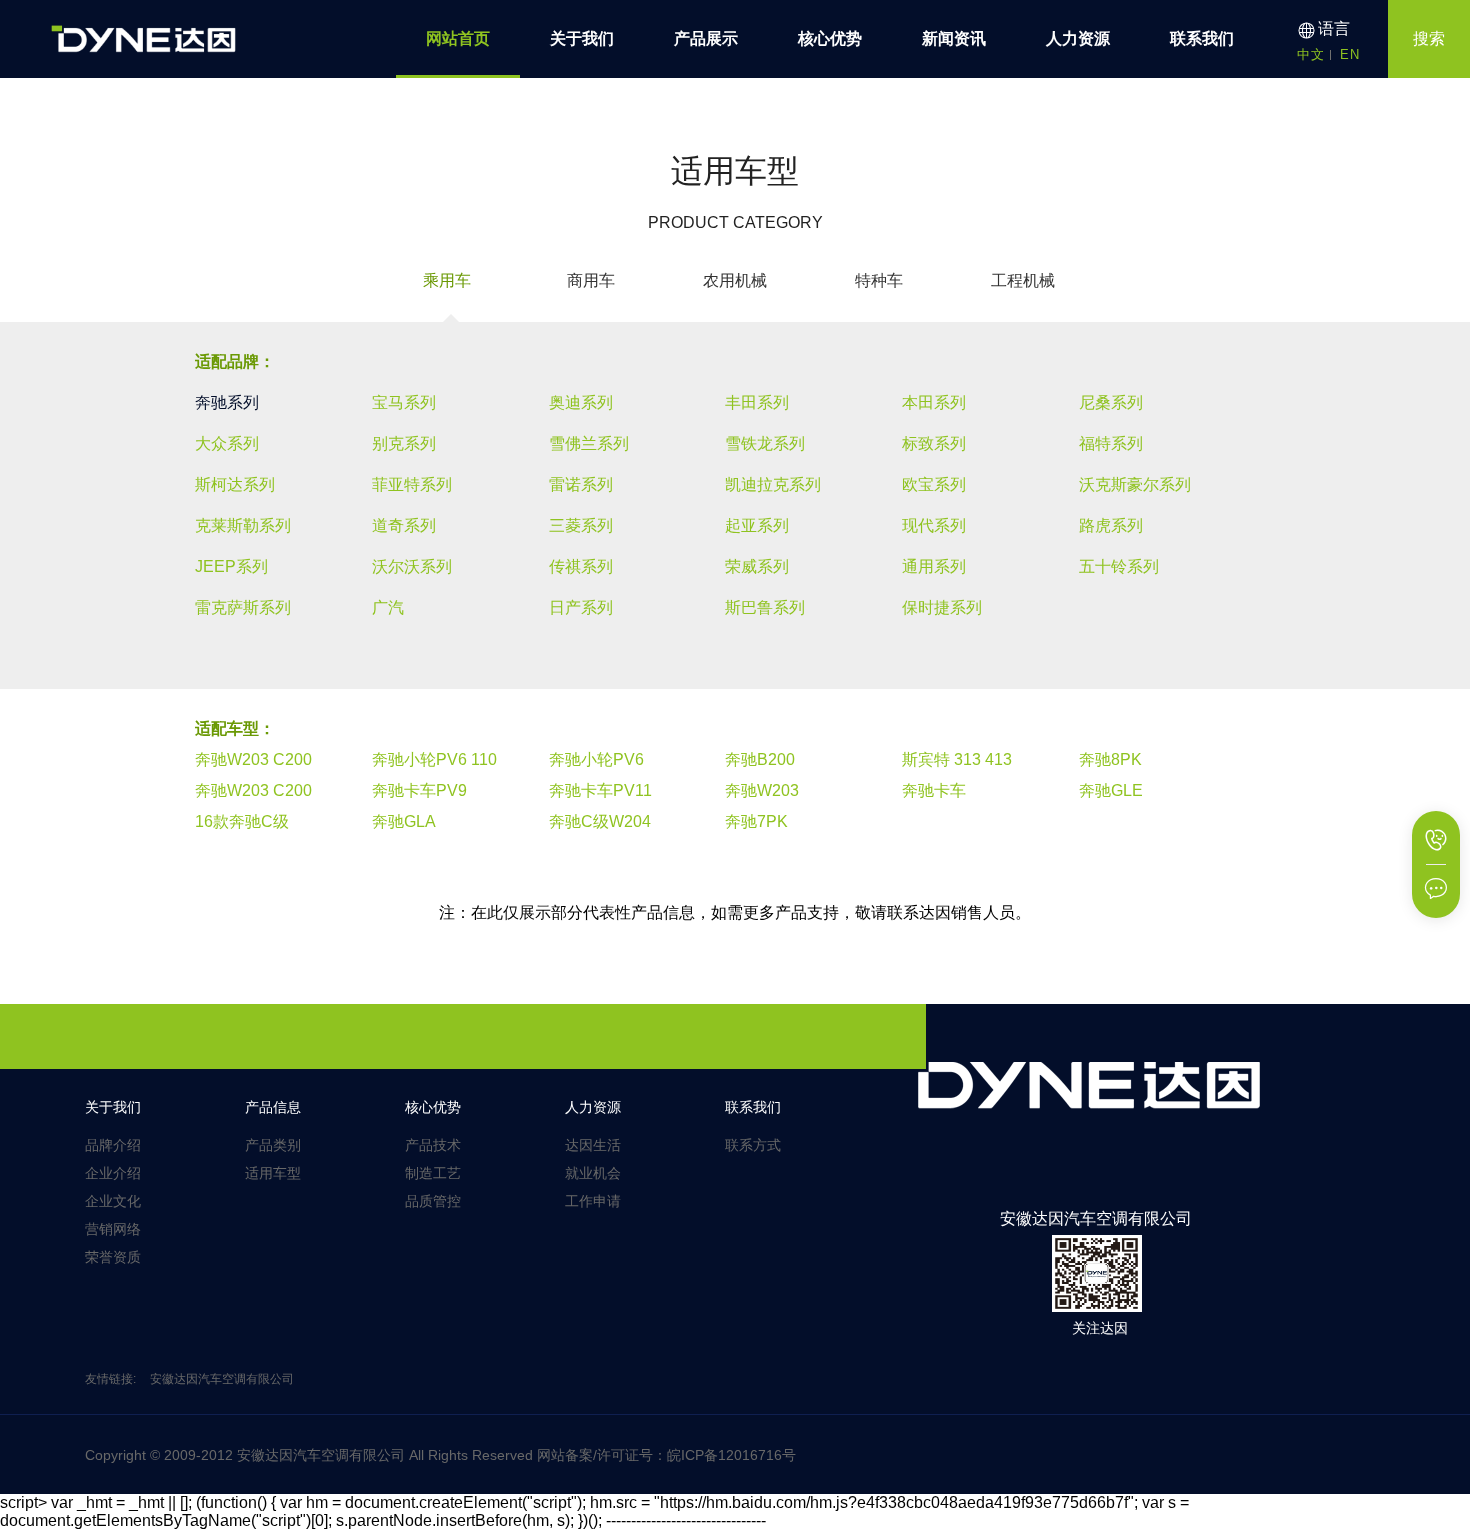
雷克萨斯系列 (243, 607)
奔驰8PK (1110, 759)
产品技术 (433, 1145)
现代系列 (934, 525)
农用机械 (735, 280)
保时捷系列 (942, 607)
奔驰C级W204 (600, 821)
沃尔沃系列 (412, 566)
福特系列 (1111, 443)
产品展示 (706, 38)
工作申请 (593, 1201)
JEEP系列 (231, 566)
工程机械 (1023, 280)
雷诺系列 (581, 484)
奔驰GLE (1111, 790)
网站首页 (458, 38)
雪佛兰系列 (589, 443)
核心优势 (830, 38)
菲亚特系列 (412, 484)
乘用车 (447, 280)
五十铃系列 (1119, 566)
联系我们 (1202, 38)
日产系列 (581, 607)
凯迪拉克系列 (773, 484)
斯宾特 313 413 (957, 759)
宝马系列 (404, 402)
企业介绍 (113, 1173)
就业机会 (593, 1173)
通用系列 (934, 566)
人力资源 (1078, 38)
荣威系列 (757, 566)
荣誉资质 (113, 1257)
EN (1350, 54)
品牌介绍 (113, 1145)
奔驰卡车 (934, 790)
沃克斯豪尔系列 (1135, 484)
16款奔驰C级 (242, 821)
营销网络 (113, 1229)
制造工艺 (433, 1173)
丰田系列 (757, 402)
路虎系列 (1111, 525)
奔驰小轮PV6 (596, 759)
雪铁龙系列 (765, 443)
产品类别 (273, 1145)
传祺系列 (581, 566)
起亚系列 (757, 525)
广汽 (388, 607)
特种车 (879, 280)
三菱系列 (581, 525)
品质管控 (433, 1201)
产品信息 (273, 1107)
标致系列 (934, 443)
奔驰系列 (227, 402)
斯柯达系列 (235, 484)
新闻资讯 (954, 38)
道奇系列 (404, 525)
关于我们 (582, 38)
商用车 (591, 280)
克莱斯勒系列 (243, 525)
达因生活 (593, 1145)
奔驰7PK (756, 821)
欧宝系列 (934, 484)
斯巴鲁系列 (765, 607)
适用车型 (273, 1173)
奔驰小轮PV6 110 (434, 759)
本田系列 (934, 402)
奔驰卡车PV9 (419, 790)
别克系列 (404, 443)
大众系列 (227, 443)
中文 (1311, 54)
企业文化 (113, 1201)
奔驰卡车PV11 (600, 790)
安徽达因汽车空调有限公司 (222, 1379)
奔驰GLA (404, 821)
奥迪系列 (581, 402)
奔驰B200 (760, 759)
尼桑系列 (1111, 402)
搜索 (1429, 38)
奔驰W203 (762, 790)
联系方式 (753, 1145)
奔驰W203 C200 (253, 759)
